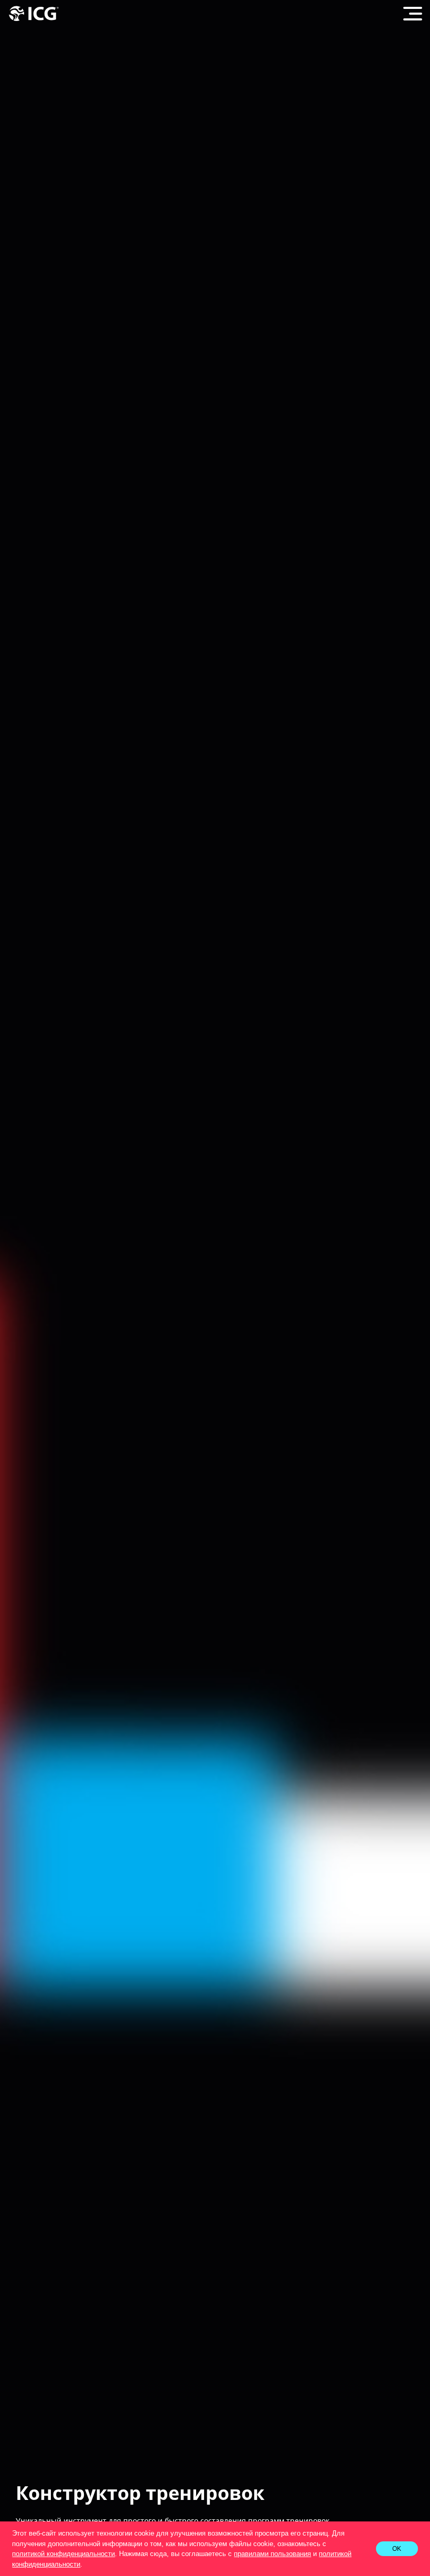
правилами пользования (272, 2554)
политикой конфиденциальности (63, 2554)
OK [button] (397, 2548)
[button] (86, 2565)
